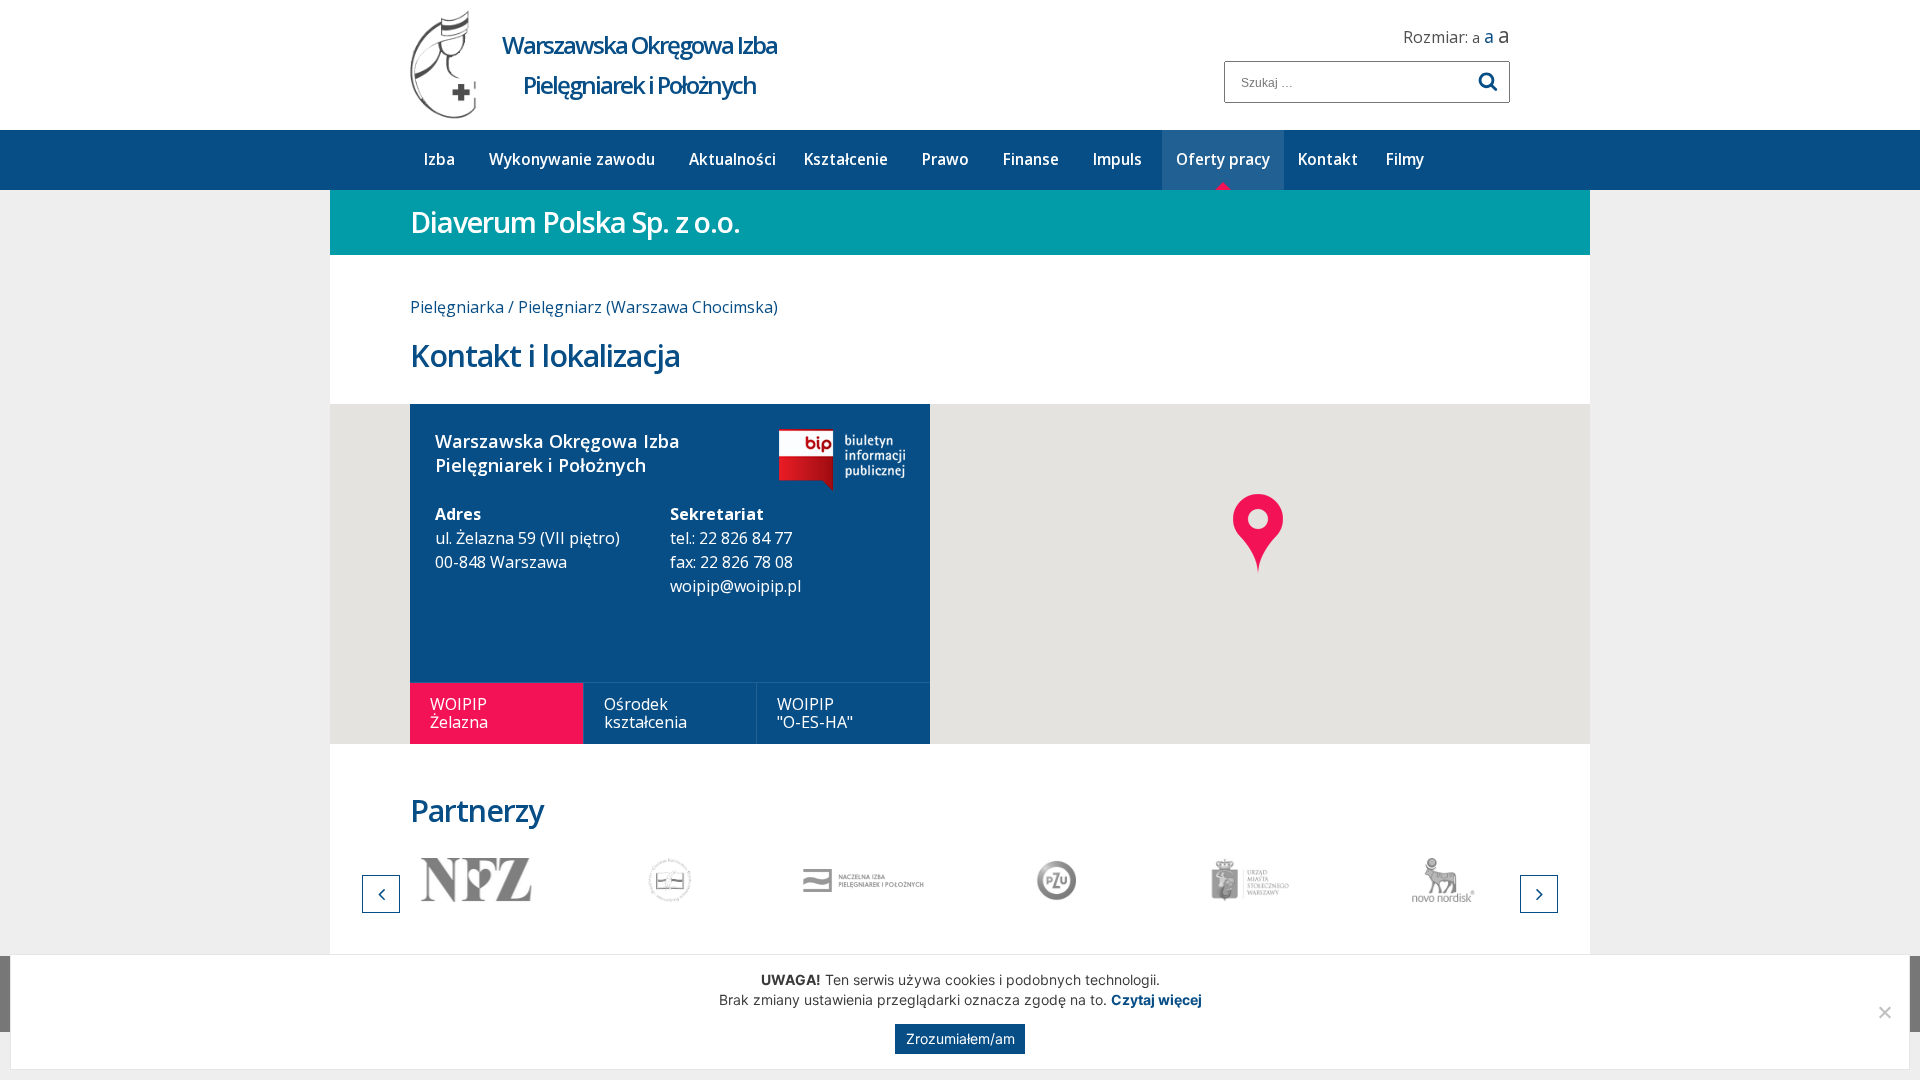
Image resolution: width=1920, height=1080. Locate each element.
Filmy (1405, 159)
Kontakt (1328, 159)
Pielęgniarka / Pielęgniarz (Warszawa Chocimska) (594, 307)
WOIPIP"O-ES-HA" (815, 713)
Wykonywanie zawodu (572, 159)
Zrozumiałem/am (960, 1038)
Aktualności (732, 159)
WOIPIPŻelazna (459, 713)
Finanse (1031, 159)
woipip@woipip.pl (735, 586)
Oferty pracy (1223, 159)
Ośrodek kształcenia (645, 713)
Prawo (945, 159)
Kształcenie (846, 159)
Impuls (1117, 159)
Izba (439, 159)
